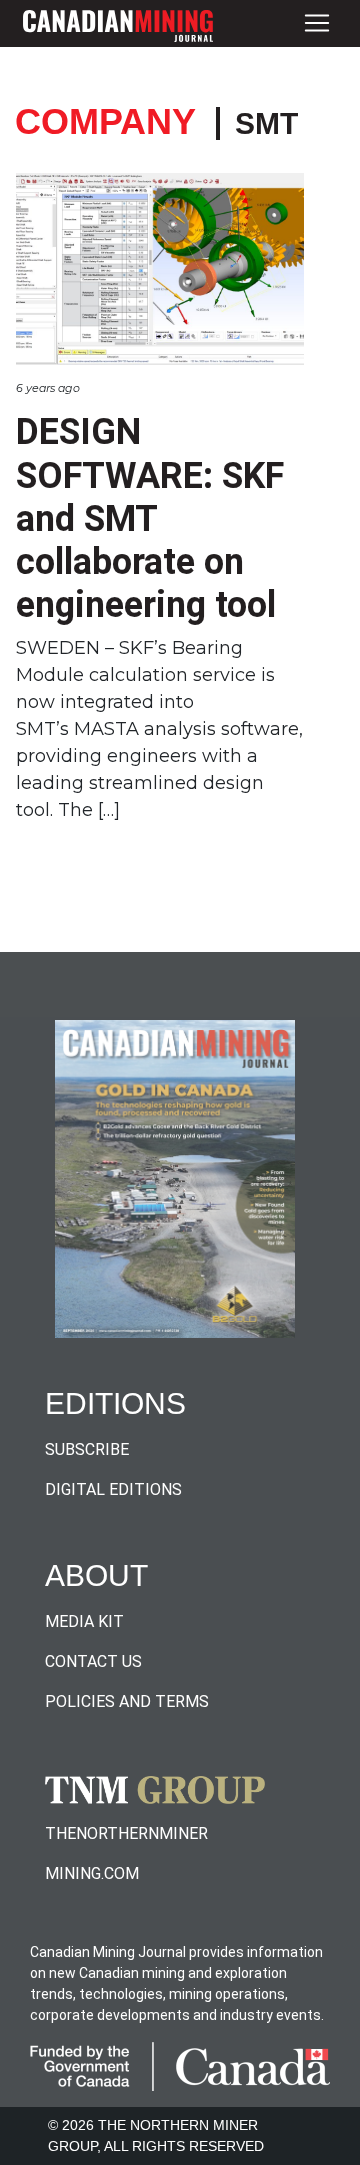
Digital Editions (113, 1489)
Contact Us (93, 1661)
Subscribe (87, 1449)
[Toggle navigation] (317, 23)
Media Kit (84, 1621)
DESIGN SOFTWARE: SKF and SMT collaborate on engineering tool (150, 518)
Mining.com (92, 1873)
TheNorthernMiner (126, 1833)
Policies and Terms (127, 1701)
